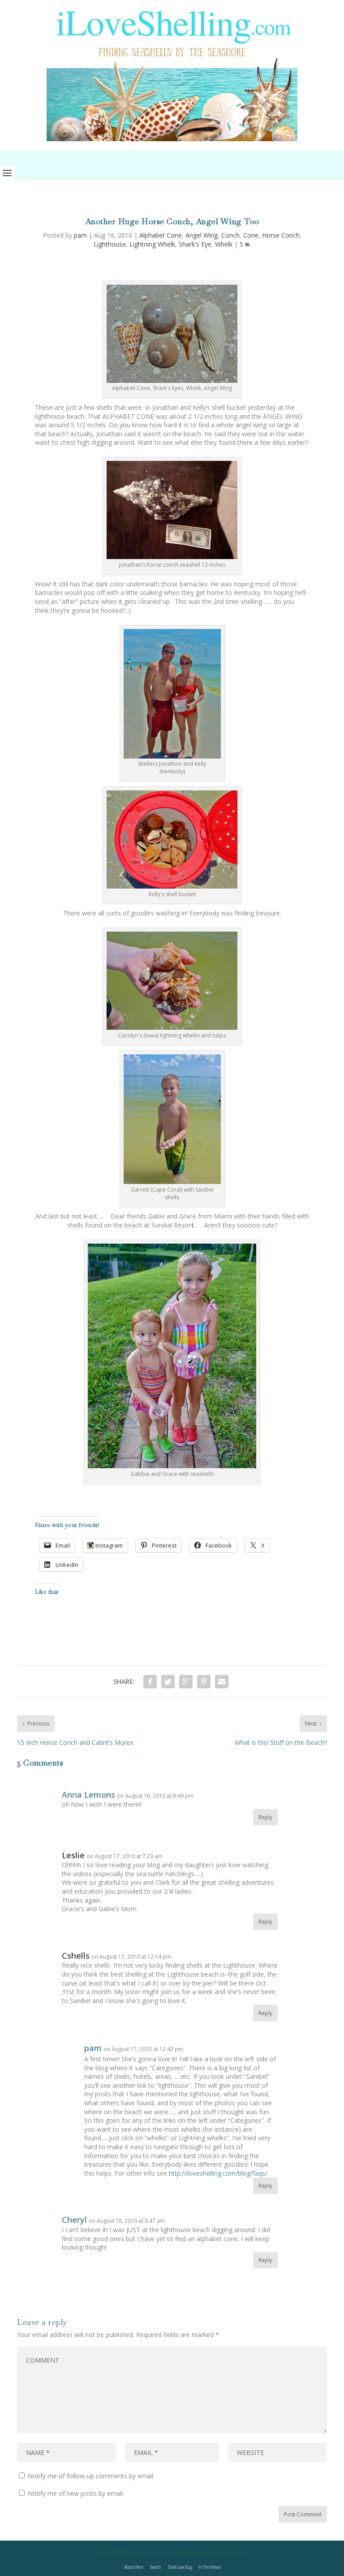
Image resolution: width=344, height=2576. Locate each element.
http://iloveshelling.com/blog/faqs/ (218, 2173)
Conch (230, 235)
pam (80, 235)
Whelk (224, 244)
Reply (265, 1817)
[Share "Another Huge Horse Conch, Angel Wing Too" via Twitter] (168, 1682)
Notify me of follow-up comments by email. (91, 2476)
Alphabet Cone (161, 235)
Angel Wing (202, 235)
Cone (251, 235)
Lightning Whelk (152, 244)
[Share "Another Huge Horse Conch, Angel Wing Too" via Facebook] (150, 1682)
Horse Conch (281, 235)
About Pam (133, 2567)
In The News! (209, 2567)
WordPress (232, 2553)
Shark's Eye (195, 244)
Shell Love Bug (180, 2567)
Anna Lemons (88, 1795)
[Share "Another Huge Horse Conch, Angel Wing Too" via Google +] (186, 1682)
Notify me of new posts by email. (76, 2493)
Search (155, 2567)
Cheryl (74, 2220)
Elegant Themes (155, 2553)
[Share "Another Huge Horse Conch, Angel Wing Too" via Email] (222, 1682)
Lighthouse (110, 244)
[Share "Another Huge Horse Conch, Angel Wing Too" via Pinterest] (204, 1682)
